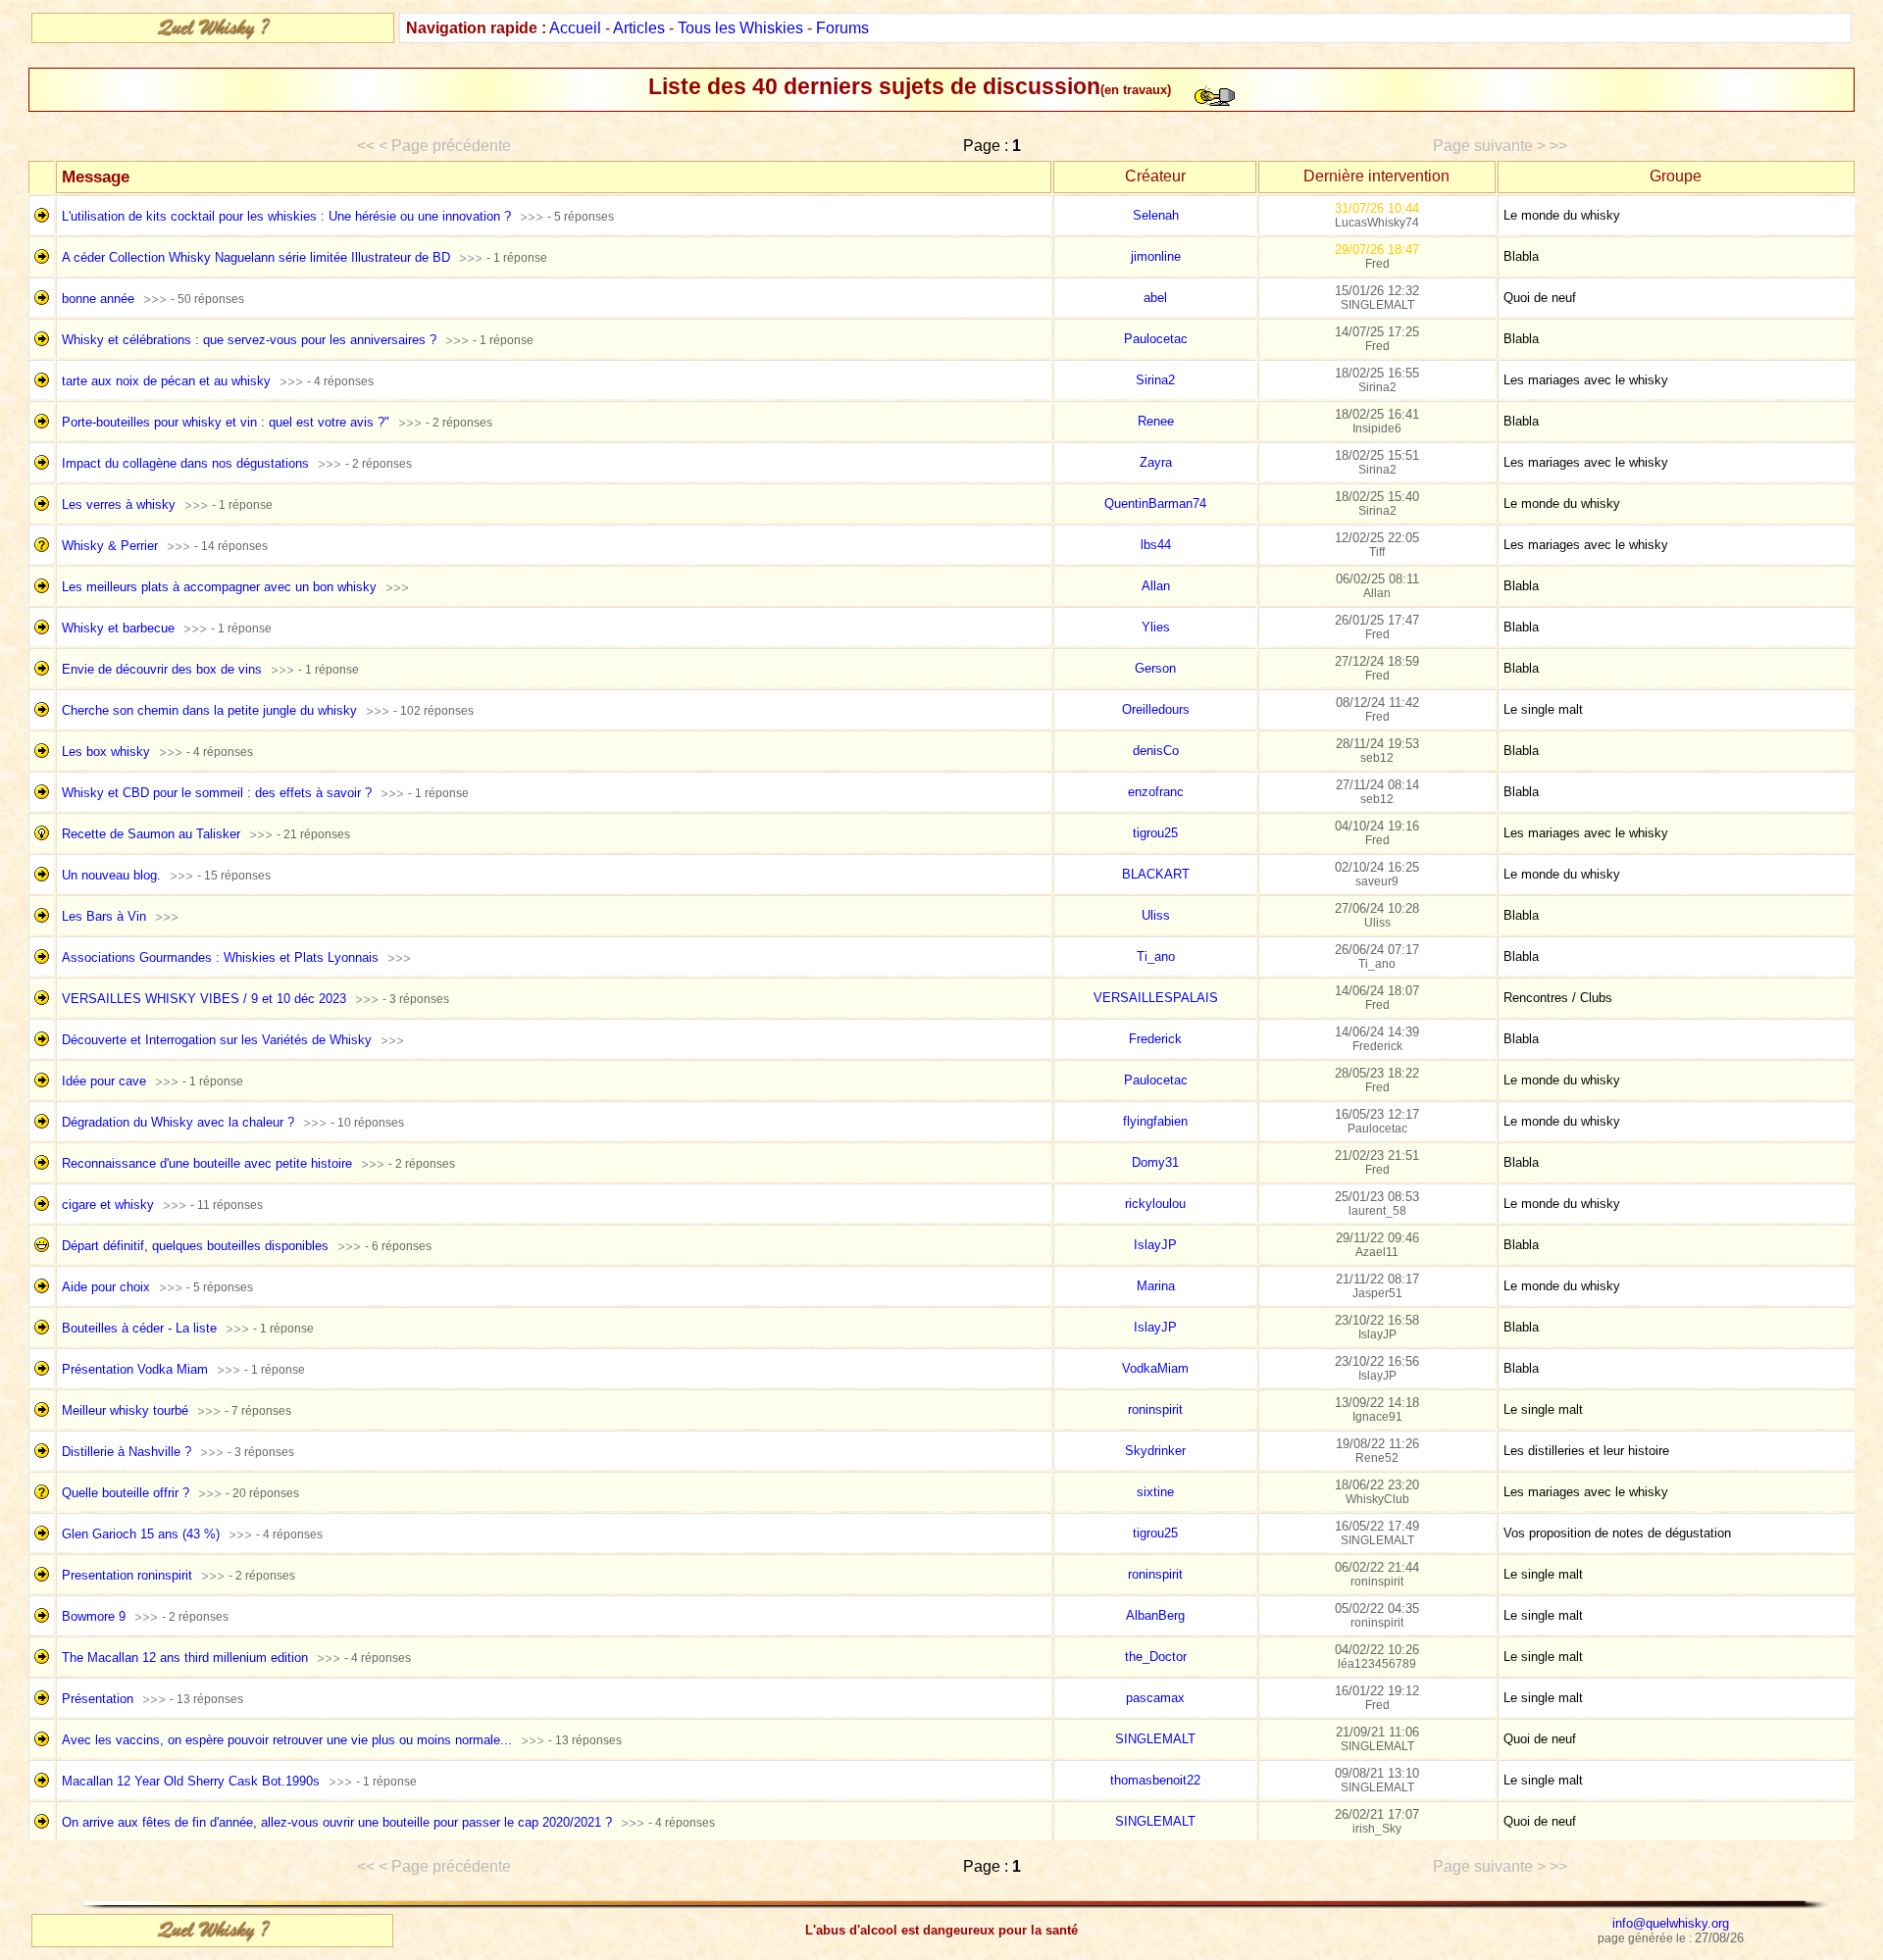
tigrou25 (1155, 833)
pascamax (1155, 1698)
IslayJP (1155, 1245)
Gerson (1155, 668)
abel (1155, 298)
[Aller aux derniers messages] (531, 216)
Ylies (1156, 627)
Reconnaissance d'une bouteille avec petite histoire (207, 1163)
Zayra (1156, 462)
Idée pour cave (104, 1081)
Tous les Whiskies (740, 28)
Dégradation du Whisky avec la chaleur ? (178, 1122)
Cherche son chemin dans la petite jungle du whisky (209, 710)
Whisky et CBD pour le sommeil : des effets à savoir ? (217, 793)
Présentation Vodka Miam (135, 1369)
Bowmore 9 (94, 1616)
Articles (639, 28)
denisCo (1156, 751)
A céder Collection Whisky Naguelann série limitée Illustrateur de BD (256, 257)
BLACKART (1156, 874)
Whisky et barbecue (118, 628)
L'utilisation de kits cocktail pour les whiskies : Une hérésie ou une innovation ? (286, 216)
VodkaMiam (1155, 1368)
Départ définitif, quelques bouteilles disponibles (195, 1246)
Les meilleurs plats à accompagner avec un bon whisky (219, 587)
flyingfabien (1155, 1121)
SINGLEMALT (1155, 1739)
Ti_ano (1156, 956)
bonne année (98, 299)
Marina (1156, 1286)
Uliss (1156, 915)
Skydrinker (1155, 1451)
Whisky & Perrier (110, 546)
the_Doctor (1156, 1657)
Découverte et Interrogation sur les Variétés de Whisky (217, 1040)
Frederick (1155, 1039)
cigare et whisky (108, 1205)
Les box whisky (106, 752)
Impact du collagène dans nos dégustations (185, 463)
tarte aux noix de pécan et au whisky (166, 381)
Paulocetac (1156, 339)
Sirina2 (1155, 380)
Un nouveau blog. (111, 875)
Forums (842, 28)
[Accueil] (213, 35)
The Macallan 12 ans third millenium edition (185, 1658)
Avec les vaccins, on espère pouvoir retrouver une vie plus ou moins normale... (287, 1740)
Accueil (575, 28)
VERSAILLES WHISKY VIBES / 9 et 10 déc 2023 (204, 999)
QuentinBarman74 (1155, 503)
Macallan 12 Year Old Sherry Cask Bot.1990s (191, 1781)
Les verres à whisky (119, 504)
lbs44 (1156, 545)
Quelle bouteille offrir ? (126, 1493)
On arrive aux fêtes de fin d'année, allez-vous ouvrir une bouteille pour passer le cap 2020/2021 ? (337, 1822)
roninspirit (1155, 1409)
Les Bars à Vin (104, 916)
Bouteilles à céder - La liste (139, 1328)
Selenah (1156, 215)
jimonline (1156, 256)
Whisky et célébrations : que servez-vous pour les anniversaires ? (249, 340)
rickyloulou (1155, 1204)
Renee (1156, 421)
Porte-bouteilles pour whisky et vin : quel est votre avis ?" (226, 422)
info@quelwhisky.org (1671, 1923)
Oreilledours (1156, 709)
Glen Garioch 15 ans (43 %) (141, 1534)
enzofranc (1156, 792)
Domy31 (1155, 1162)
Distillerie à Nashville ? (127, 1452)
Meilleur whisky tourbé (125, 1410)
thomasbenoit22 (1155, 1780)
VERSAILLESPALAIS (1156, 998)
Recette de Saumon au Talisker (151, 834)
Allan (1156, 586)
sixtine (1155, 1492)
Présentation (98, 1699)
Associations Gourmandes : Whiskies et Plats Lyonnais (220, 957)
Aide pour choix (106, 1287)
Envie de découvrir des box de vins (162, 669)
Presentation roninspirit (127, 1575)
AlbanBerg (1155, 1615)
